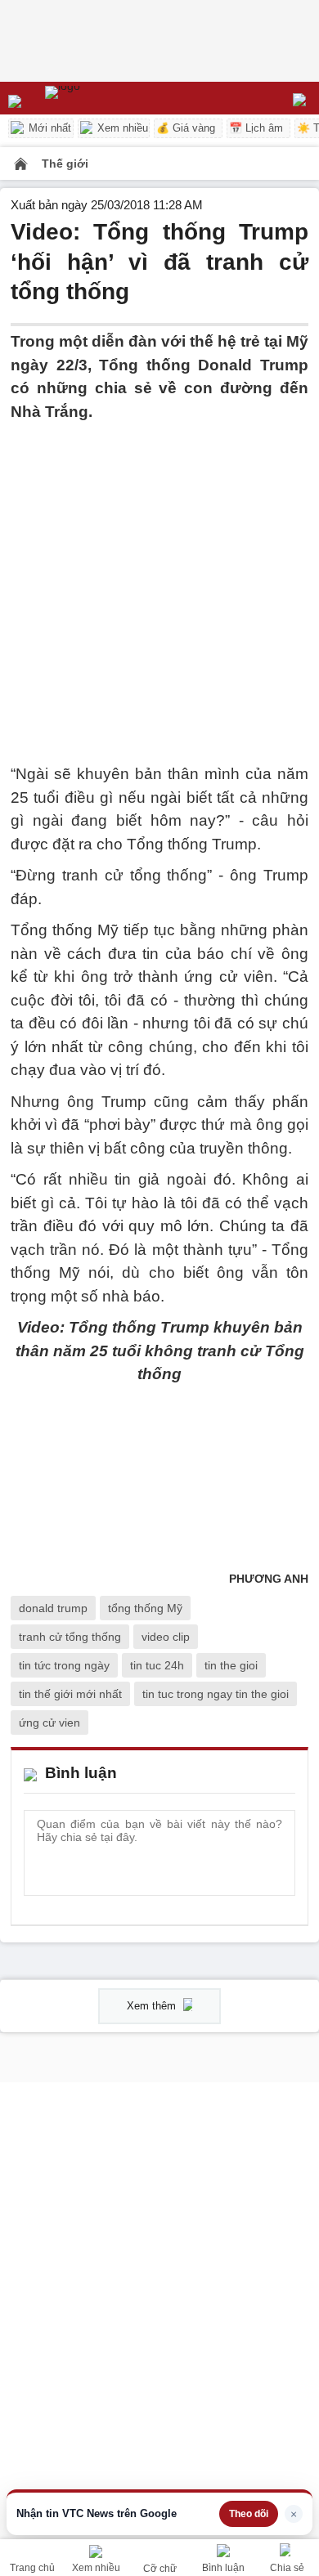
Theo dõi (249, 2514)
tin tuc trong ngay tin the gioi (216, 1694)
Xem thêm (153, 2006)
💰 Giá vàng (186, 128)
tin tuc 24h (157, 1665)
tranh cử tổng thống (70, 1637)
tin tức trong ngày (64, 1665)
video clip (166, 1637)
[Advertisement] (159, 583)
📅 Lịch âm (256, 128)
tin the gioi (231, 1665)
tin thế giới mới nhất (70, 1694)
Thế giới (65, 164)
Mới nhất (48, 128)
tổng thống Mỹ (145, 1608)
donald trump (53, 1608)
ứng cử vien (49, 1723)
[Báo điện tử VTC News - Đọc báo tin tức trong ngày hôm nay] (100, 98)
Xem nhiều (121, 128)
